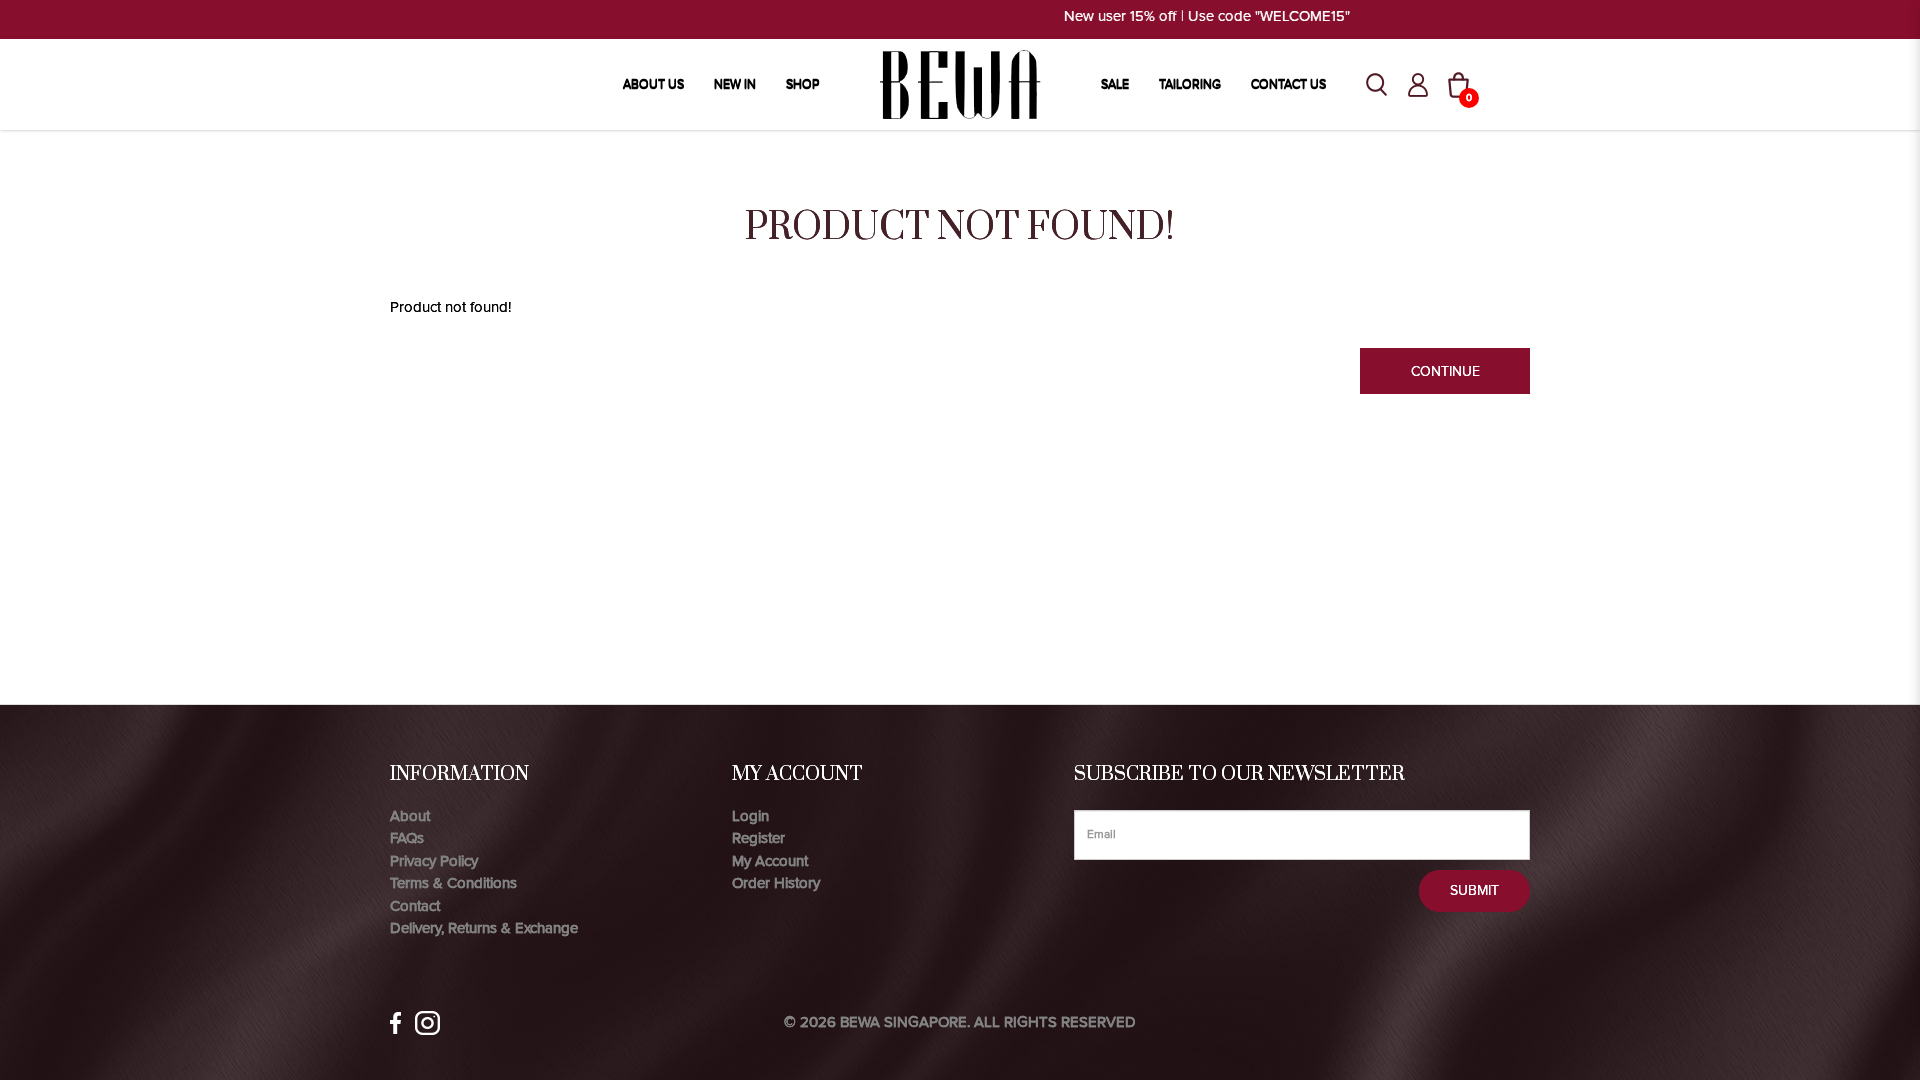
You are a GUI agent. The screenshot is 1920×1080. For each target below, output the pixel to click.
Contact (415, 906)
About (410, 816)
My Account (770, 861)
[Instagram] (427, 1023)
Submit (1474, 890)
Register (758, 838)
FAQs (407, 838)
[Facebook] (395, 1022)
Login (750, 816)
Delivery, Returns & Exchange (484, 928)
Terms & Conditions (453, 883)
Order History (776, 883)
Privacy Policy (434, 861)
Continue (1445, 371)
